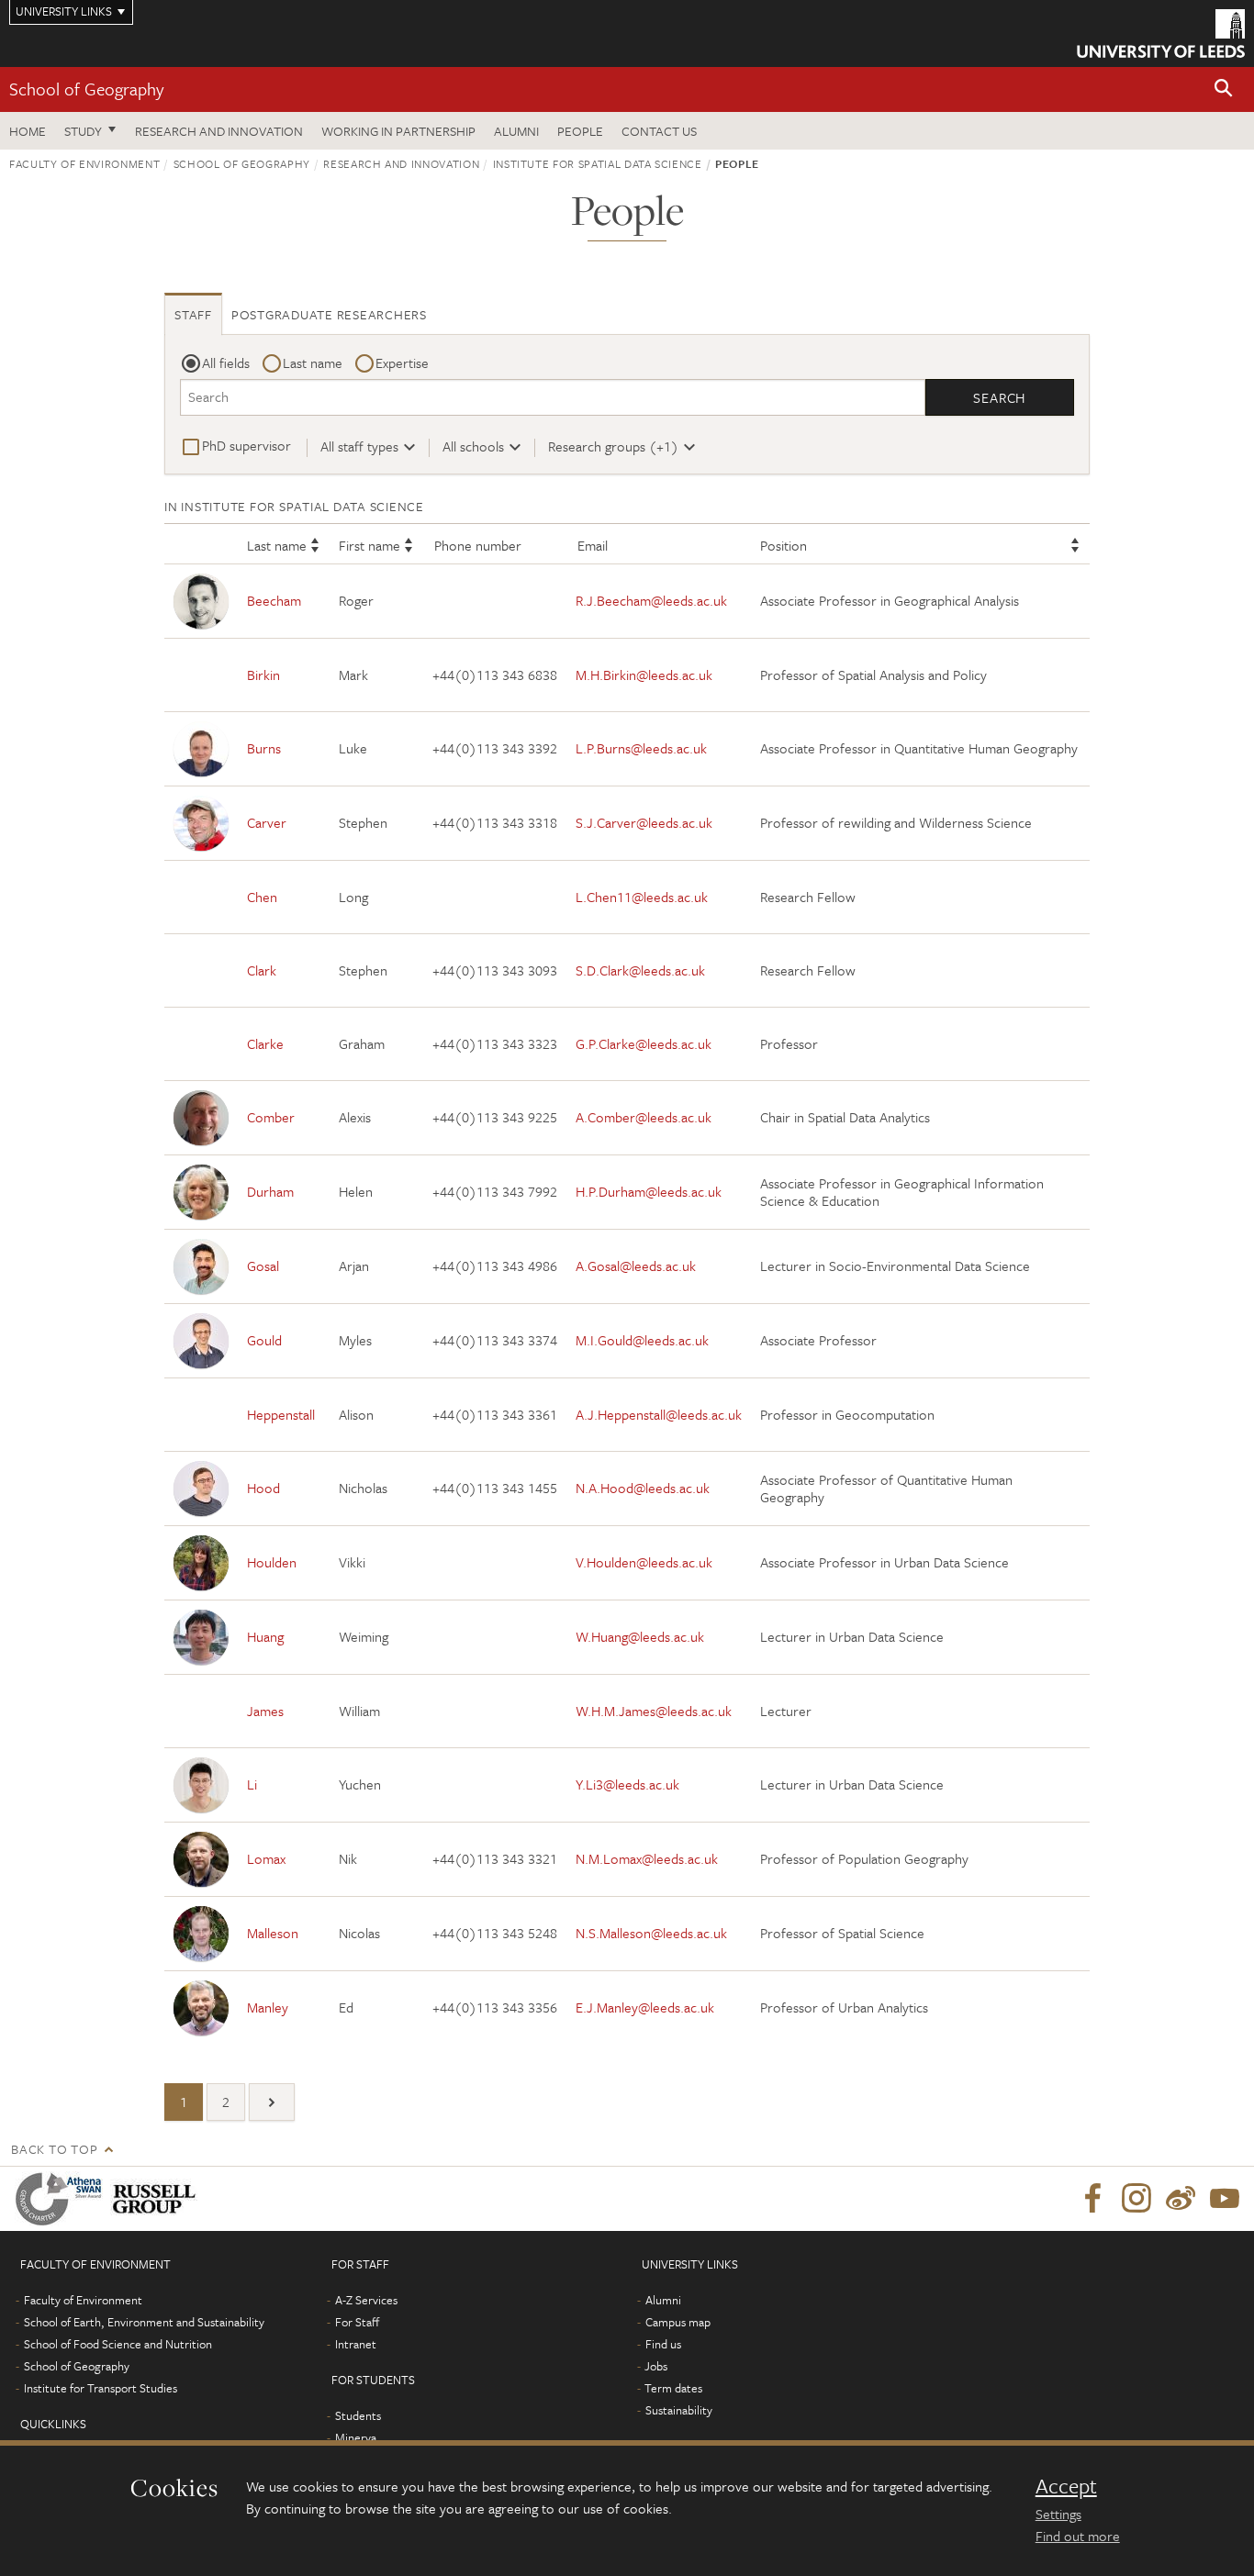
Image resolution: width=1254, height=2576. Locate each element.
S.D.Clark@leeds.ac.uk (640, 970)
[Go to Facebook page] (1092, 2199)
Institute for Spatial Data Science (598, 163)
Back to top (54, 2149)
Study (83, 131)
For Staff (357, 2322)
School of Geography (86, 89)
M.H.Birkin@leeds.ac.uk (644, 675)
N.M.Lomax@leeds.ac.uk (647, 1858)
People (580, 131)
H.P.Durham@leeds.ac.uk (649, 1191)
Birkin (263, 675)
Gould (264, 1340)
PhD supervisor (246, 445)
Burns (264, 748)
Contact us (659, 131)
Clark (262, 970)
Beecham (274, 600)
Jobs (656, 2366)
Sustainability (679, 2410)
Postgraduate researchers (329, 314)
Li (252, 1784)
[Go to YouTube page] (1225, 2199)
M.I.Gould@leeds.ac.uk (642, 1340)
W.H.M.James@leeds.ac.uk (654, 1711)
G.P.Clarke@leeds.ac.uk (644, 1043)
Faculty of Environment (84, 163)
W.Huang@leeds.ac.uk (640, 1636)
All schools (473, 446)
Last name (313, 362)
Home (28, 131)
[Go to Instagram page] (1136, 2199)
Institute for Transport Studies (101, 2388)
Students (358, 2415)
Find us (663, 2344)
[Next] (272, 2102)
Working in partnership (398, 131)
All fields (226, 362)
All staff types (359, 446)
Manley (268, 2007)
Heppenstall (281, 1414)
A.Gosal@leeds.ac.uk (636, 1266)
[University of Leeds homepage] (1161, 33)
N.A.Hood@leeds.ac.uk (643, 1488)
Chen (262, 897)
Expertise (402, 362)
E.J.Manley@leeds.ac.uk (645, 2007)
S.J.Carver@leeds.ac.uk (644, 822)
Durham (270, 1191)
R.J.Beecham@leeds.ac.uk (651, 600)
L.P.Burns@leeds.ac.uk (641, 748)
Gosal (263, 1266)
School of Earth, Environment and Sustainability (144, 2322)
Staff (193, 314)
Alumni (516, 131)
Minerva (356, 2437)
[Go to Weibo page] (1181, 2199)
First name (369, 545)
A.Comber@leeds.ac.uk (644, 1117)
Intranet (356, 2344)
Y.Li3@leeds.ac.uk (627, 1784)
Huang (265, 1636)
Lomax (266, 1858)
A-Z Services (366, 2300)
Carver (267, 822)
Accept (1066, 2486)
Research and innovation (219, 131)
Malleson (273, 1933)
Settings (1058, 2514)
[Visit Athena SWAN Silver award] (62, 2199)
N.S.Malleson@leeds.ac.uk (651, 1933)
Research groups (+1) (613, 446)
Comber (271, 1117)
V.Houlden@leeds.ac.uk (644, 1562)
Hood (263, 1488)
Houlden (272, 1562)
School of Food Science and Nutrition (118, 2344)
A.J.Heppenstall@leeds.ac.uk (659, 1414)
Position (784, 545)
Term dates (673, 2388)
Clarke (265, 1043)
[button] (1224, 89)
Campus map (678, 2322)
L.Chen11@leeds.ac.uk (642, 897)
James (265, 1711)
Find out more (1078, 2536)
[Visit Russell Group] (157, 2199)
